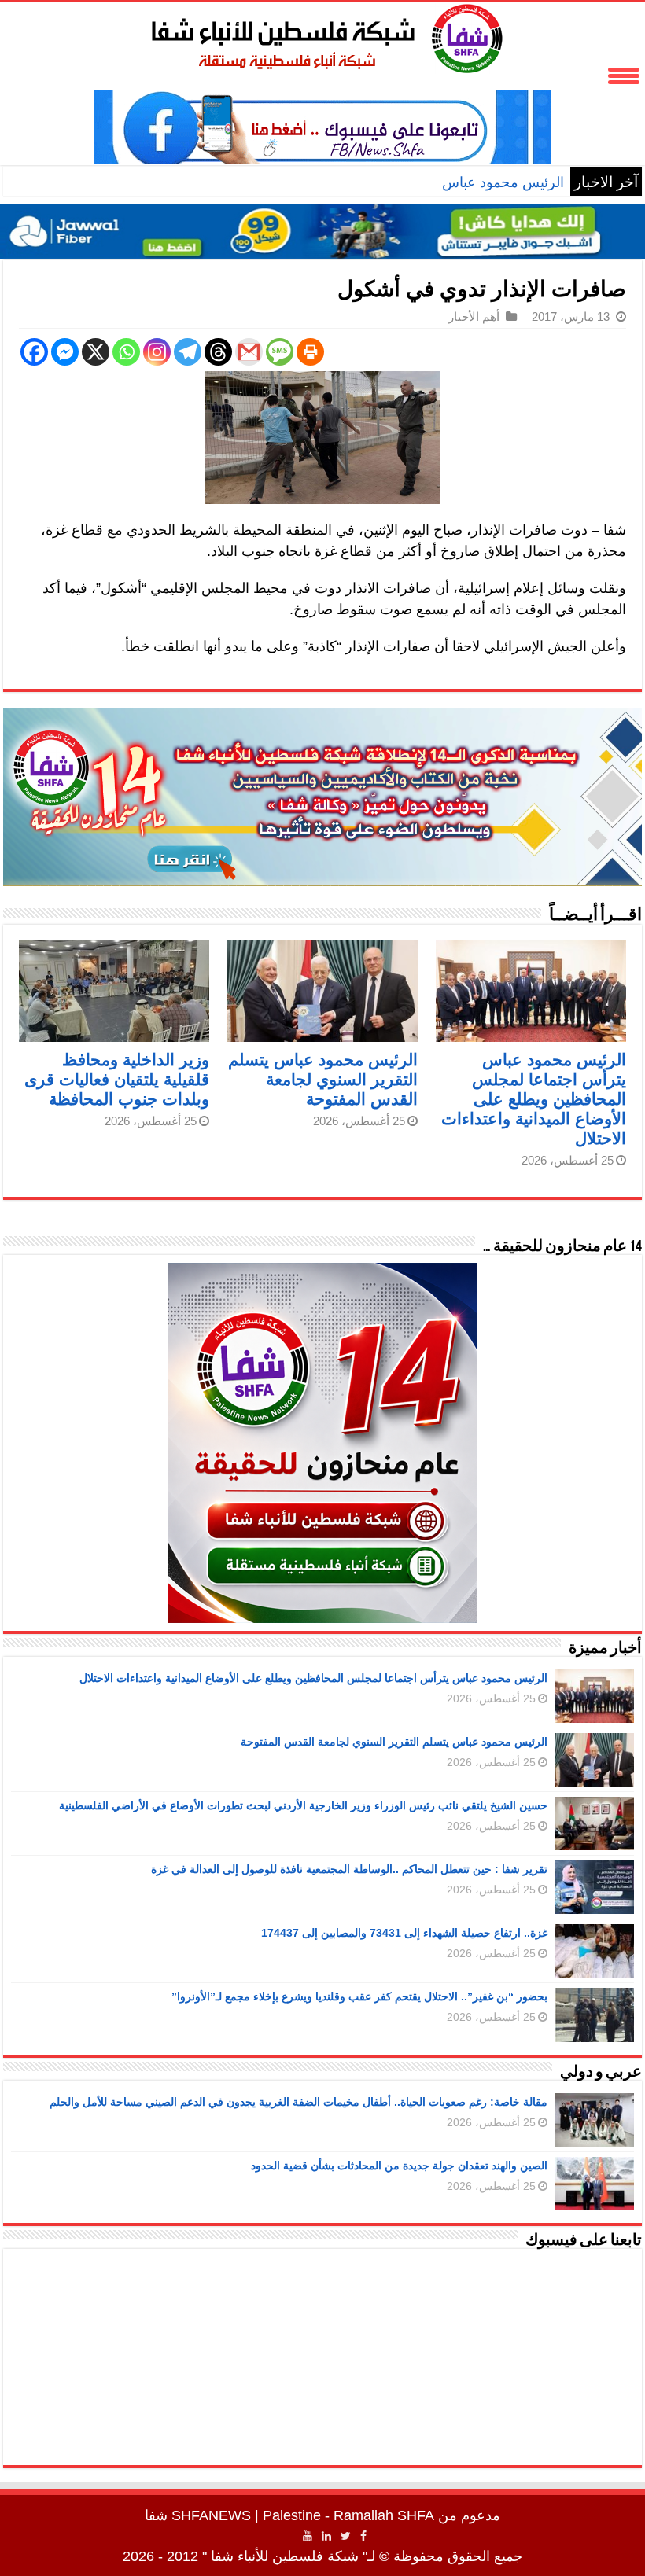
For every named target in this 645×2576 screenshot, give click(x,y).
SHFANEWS (211, 2515)
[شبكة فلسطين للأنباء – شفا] (323, 35)
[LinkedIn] (326, 2536)
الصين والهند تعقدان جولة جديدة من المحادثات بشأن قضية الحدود (399, 2166)
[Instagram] (157, 352)
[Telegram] (188, 352)
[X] (96, 352)
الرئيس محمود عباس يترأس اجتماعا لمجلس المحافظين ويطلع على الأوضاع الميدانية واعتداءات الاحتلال (534, 1099)
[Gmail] (249, 352)
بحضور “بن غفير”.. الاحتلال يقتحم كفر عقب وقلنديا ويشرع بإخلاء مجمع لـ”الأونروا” (359, 1996)
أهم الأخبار (474, 316)
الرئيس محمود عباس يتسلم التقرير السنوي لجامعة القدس (396, 182)
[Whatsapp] (126, 352)
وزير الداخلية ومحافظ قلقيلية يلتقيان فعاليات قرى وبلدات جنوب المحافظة (117, 1079)
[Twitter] (346, 2536)
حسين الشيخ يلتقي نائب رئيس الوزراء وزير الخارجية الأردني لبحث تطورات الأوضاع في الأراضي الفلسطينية (303, 1805)
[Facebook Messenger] (65, 352)
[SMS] (280, 352)
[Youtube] (308, 2536)
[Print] (310, 352)
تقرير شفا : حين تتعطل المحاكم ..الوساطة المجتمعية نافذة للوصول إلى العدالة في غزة (349, 1869)
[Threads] (218, 352)
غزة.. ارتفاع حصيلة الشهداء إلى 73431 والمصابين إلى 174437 (404, 1933)
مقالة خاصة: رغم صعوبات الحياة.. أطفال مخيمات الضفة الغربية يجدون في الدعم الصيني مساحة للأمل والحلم (299, 2102)
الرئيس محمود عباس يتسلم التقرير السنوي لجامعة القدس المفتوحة (323, 1079)
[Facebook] (34, 352)
